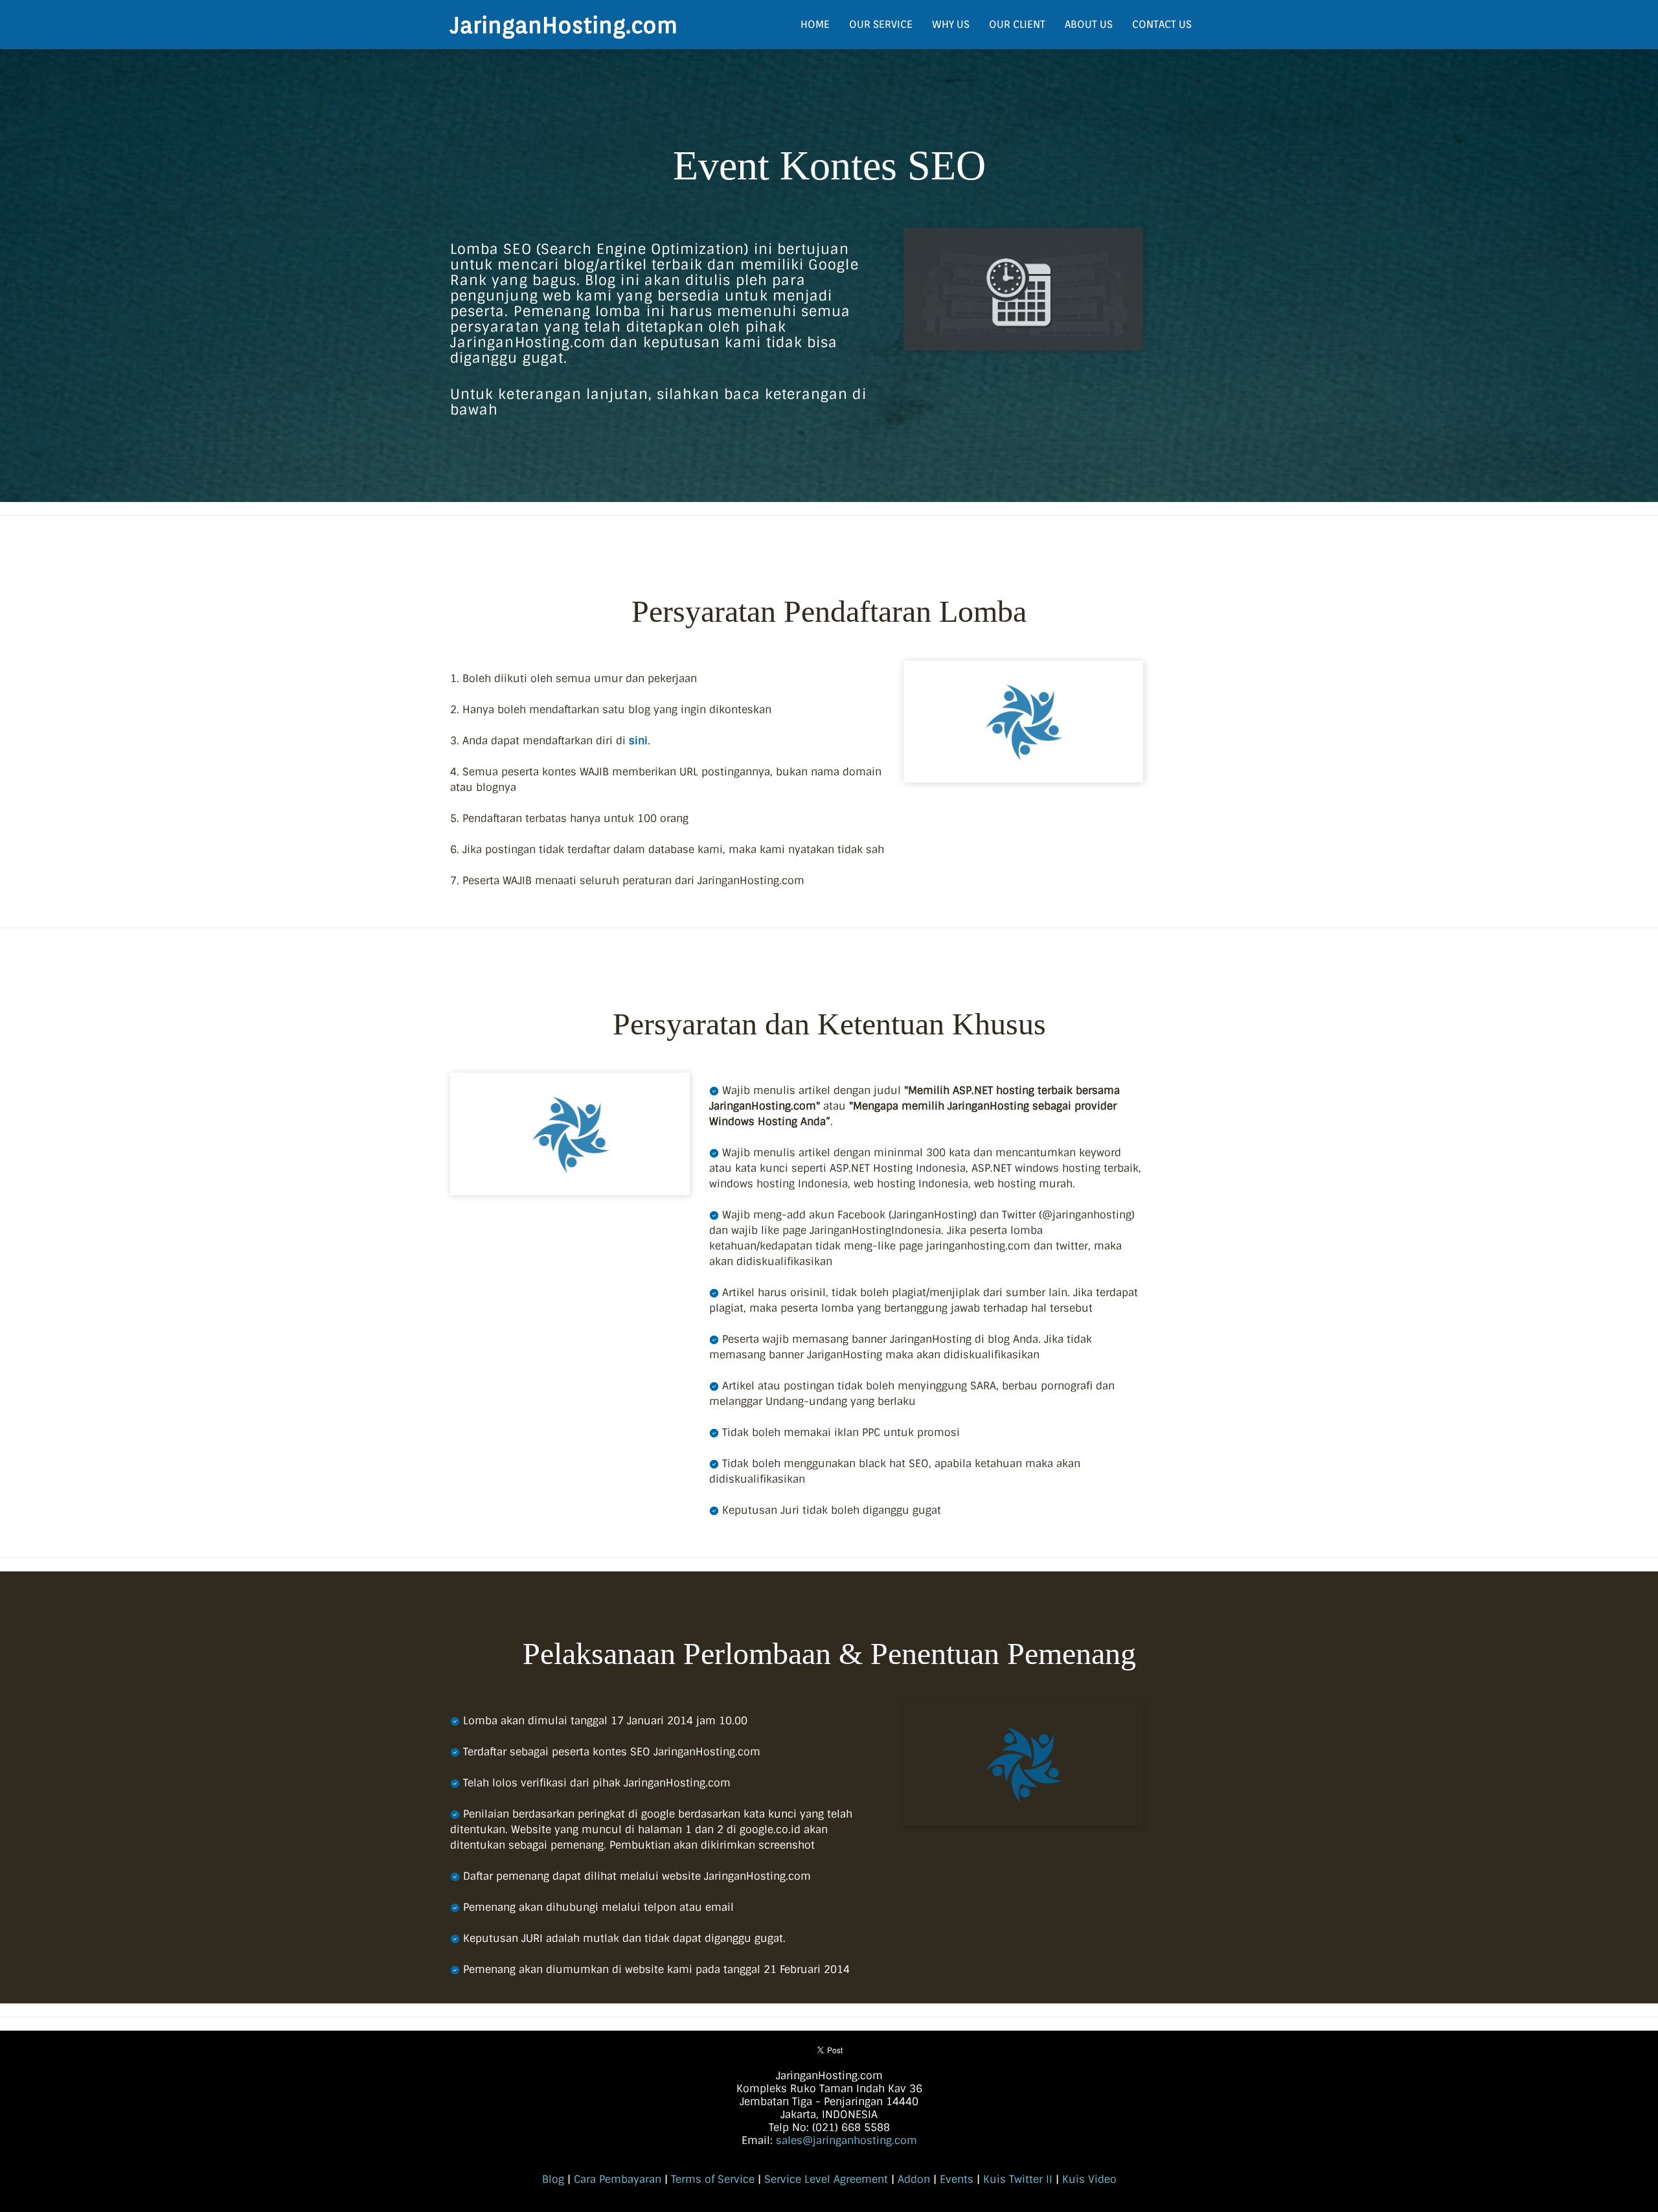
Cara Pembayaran (618, 2179)
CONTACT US (1162, 24)
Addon (914, 2179)
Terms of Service (713, 2179)
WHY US (951, 24)
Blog (553, 2179)
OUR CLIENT (1017, 24)
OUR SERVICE (881, 24)
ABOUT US (1089, 24)
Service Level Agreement (826, 2179)
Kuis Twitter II (1018, 2179)
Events (957, 2179)
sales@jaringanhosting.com (846, 2140)
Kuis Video (1089, 2179)
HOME (815, 24)
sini (638, 741)
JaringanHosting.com (564, 25)
